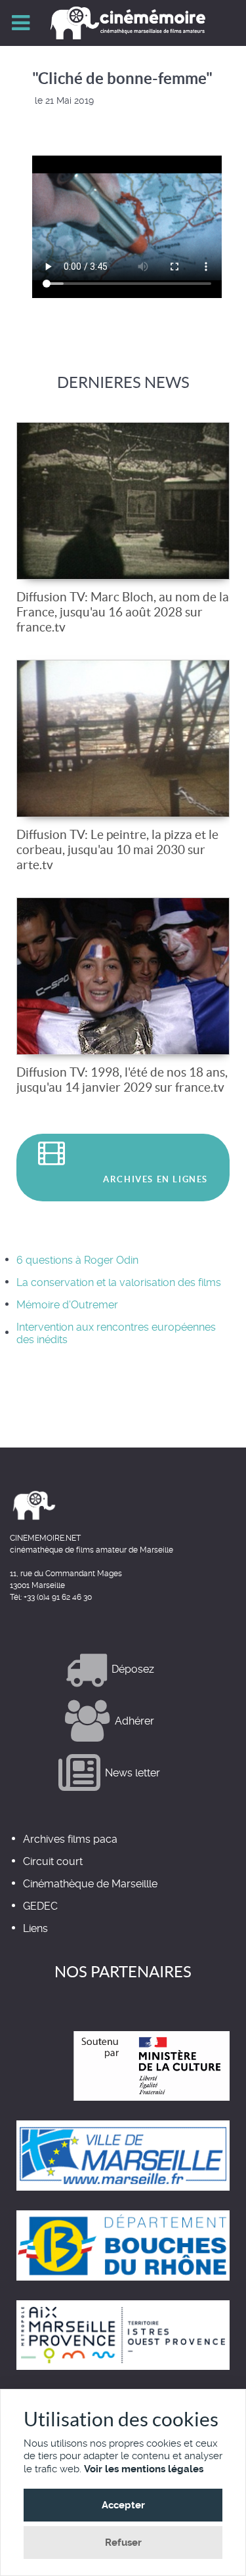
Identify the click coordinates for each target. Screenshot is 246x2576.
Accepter (123, 2505)
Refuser (123, 2543)
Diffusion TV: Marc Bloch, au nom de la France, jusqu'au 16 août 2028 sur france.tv (123, 612)
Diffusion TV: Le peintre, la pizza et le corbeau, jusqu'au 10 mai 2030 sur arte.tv (117, 849)
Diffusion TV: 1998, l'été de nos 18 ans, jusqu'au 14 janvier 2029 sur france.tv (122, 1080)
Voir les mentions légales (144, 2469)
